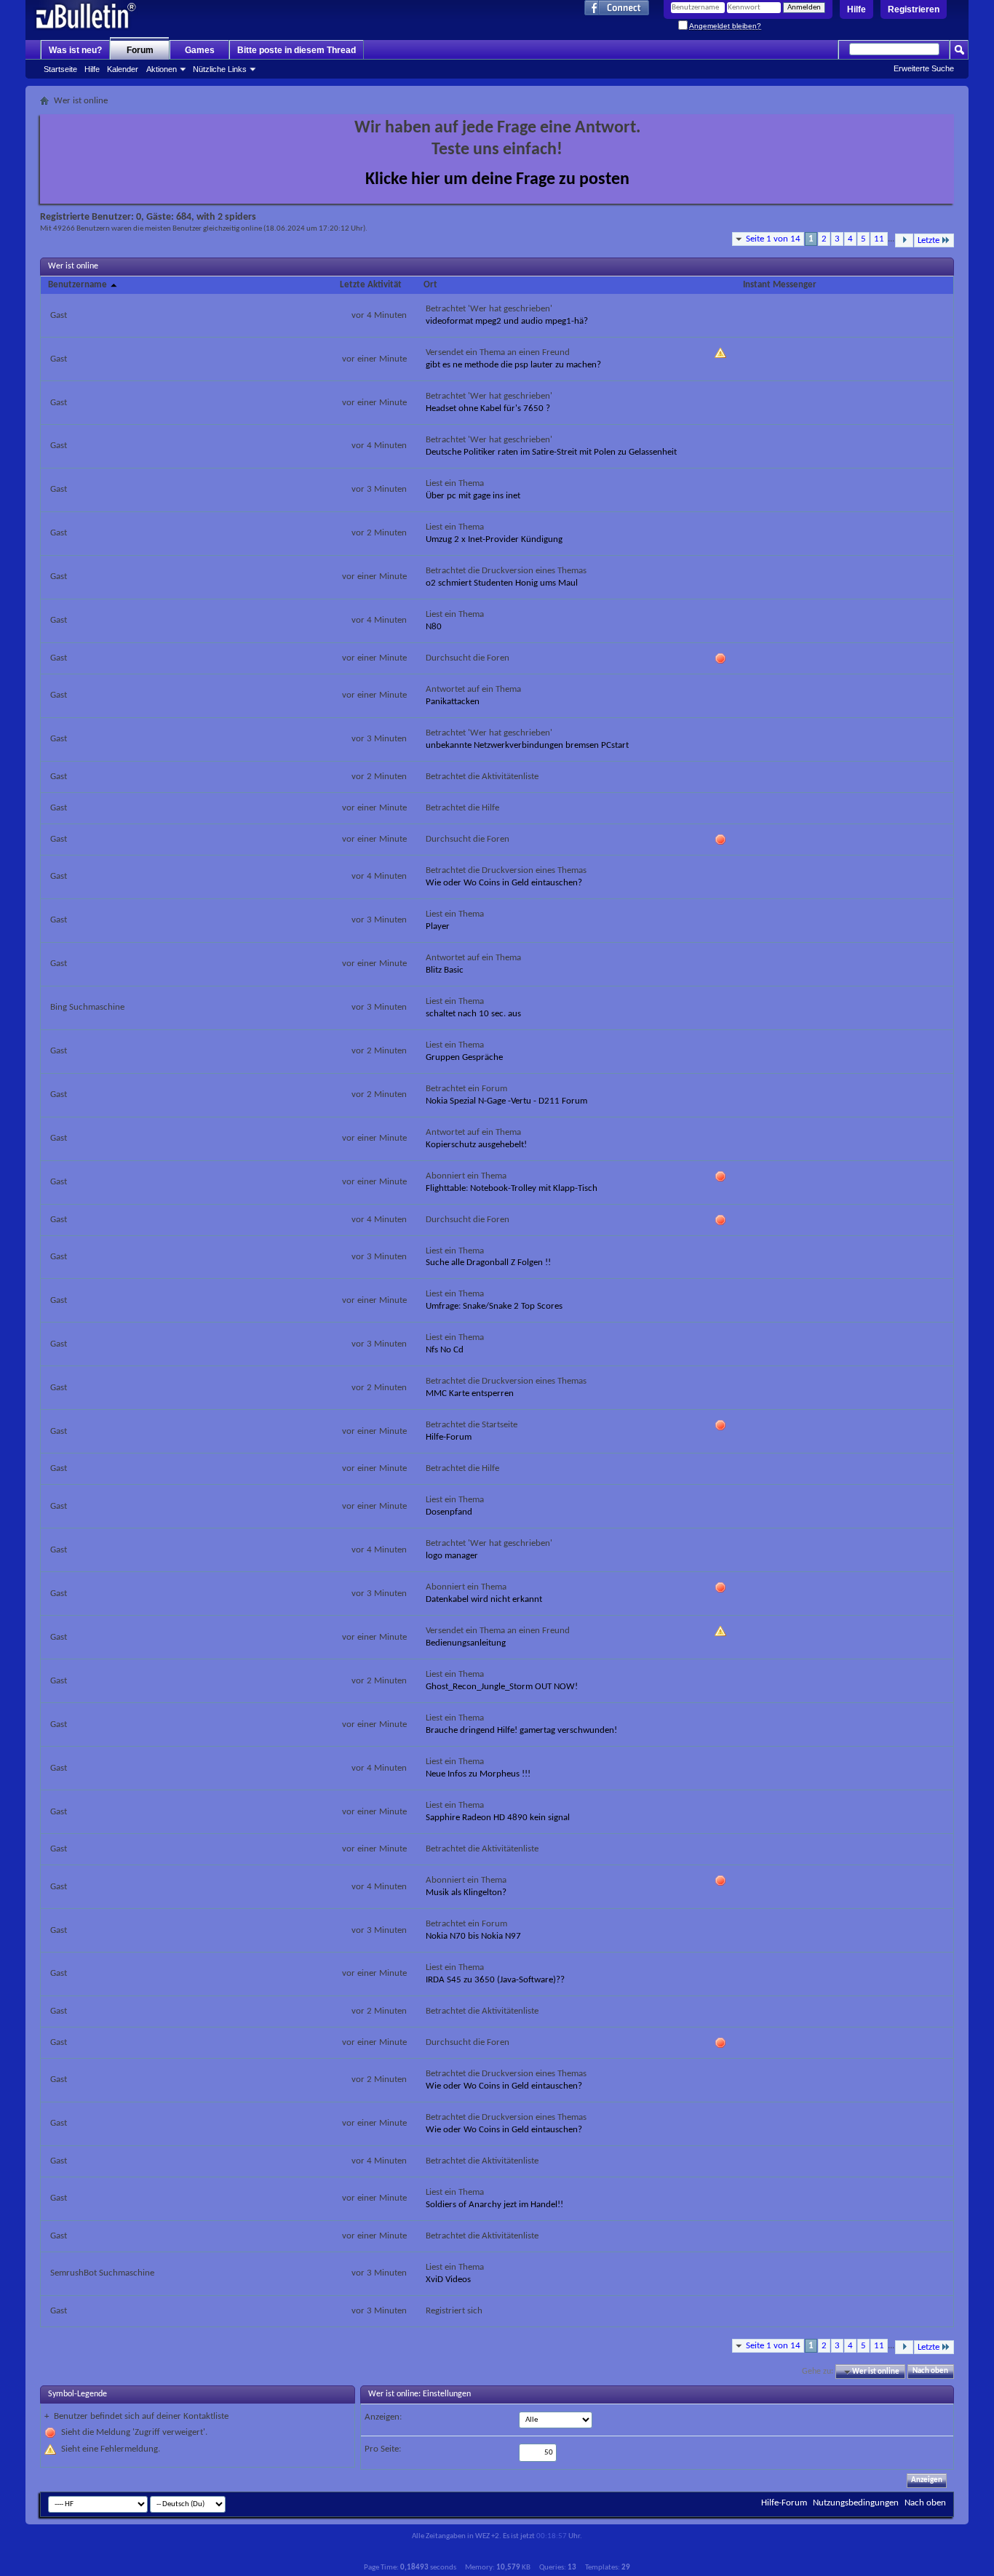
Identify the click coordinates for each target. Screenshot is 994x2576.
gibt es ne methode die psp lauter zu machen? (513, 365)
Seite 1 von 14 (773, 239)
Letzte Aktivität (371, 285)
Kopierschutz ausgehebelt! (476, 1145)
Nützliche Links (220, 69)
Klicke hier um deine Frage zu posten (497, 180)
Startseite (60, 69)
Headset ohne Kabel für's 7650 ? (488, 408)
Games (200, 50)
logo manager (452, 1556)
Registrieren (914, 9)
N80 (434, 627)
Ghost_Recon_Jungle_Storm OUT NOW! (502, 1687)
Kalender (123, 69)
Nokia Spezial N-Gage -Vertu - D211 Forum (506, 1101)
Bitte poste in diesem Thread (297, 50)
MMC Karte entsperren (470, 1393)
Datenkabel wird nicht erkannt (484, 1599)
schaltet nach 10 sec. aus (473, 1014)
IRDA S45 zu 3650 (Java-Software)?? (495, 1980)
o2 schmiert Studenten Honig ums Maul (502, 583)
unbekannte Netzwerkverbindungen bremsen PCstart (527, 745)
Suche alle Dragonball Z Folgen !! (488, 1263)
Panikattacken (453, 702)
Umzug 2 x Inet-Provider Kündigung (494, 539)
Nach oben (930, 2372)
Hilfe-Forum (449, 1437)
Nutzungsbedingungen (856, 2503)
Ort (430, 285)
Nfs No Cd (445, 1350)
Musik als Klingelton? (466, 1893)
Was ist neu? (75, 50)
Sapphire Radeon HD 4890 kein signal (498, 1818)
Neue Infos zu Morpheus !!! (478, 1774)
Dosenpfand (449, 1512)
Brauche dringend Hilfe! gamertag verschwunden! (521, 1730)
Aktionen (162, 69)
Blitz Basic (445, 970)
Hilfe (856, 9)
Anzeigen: (383, 2417)
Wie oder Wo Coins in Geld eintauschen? (504, 883)
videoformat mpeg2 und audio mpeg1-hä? (507, 321)
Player (438, 926)
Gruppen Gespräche (464, 1057)
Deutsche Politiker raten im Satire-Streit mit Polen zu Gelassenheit (551, 452)
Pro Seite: (383, 2449)
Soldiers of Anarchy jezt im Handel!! (494, 2205)
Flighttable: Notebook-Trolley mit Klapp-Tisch (512, 1188)
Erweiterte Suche (924, 68)
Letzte (929, 240)
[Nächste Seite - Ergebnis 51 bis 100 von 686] (904, 240)
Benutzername (79, 285)
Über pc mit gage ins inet (473, 496)
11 (879, 239)
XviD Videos (448, 2280)
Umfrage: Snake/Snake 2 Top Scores (494, 1306)
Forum (140, 50)
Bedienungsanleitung (466, 1643)
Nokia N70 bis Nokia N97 (473, 1936)
